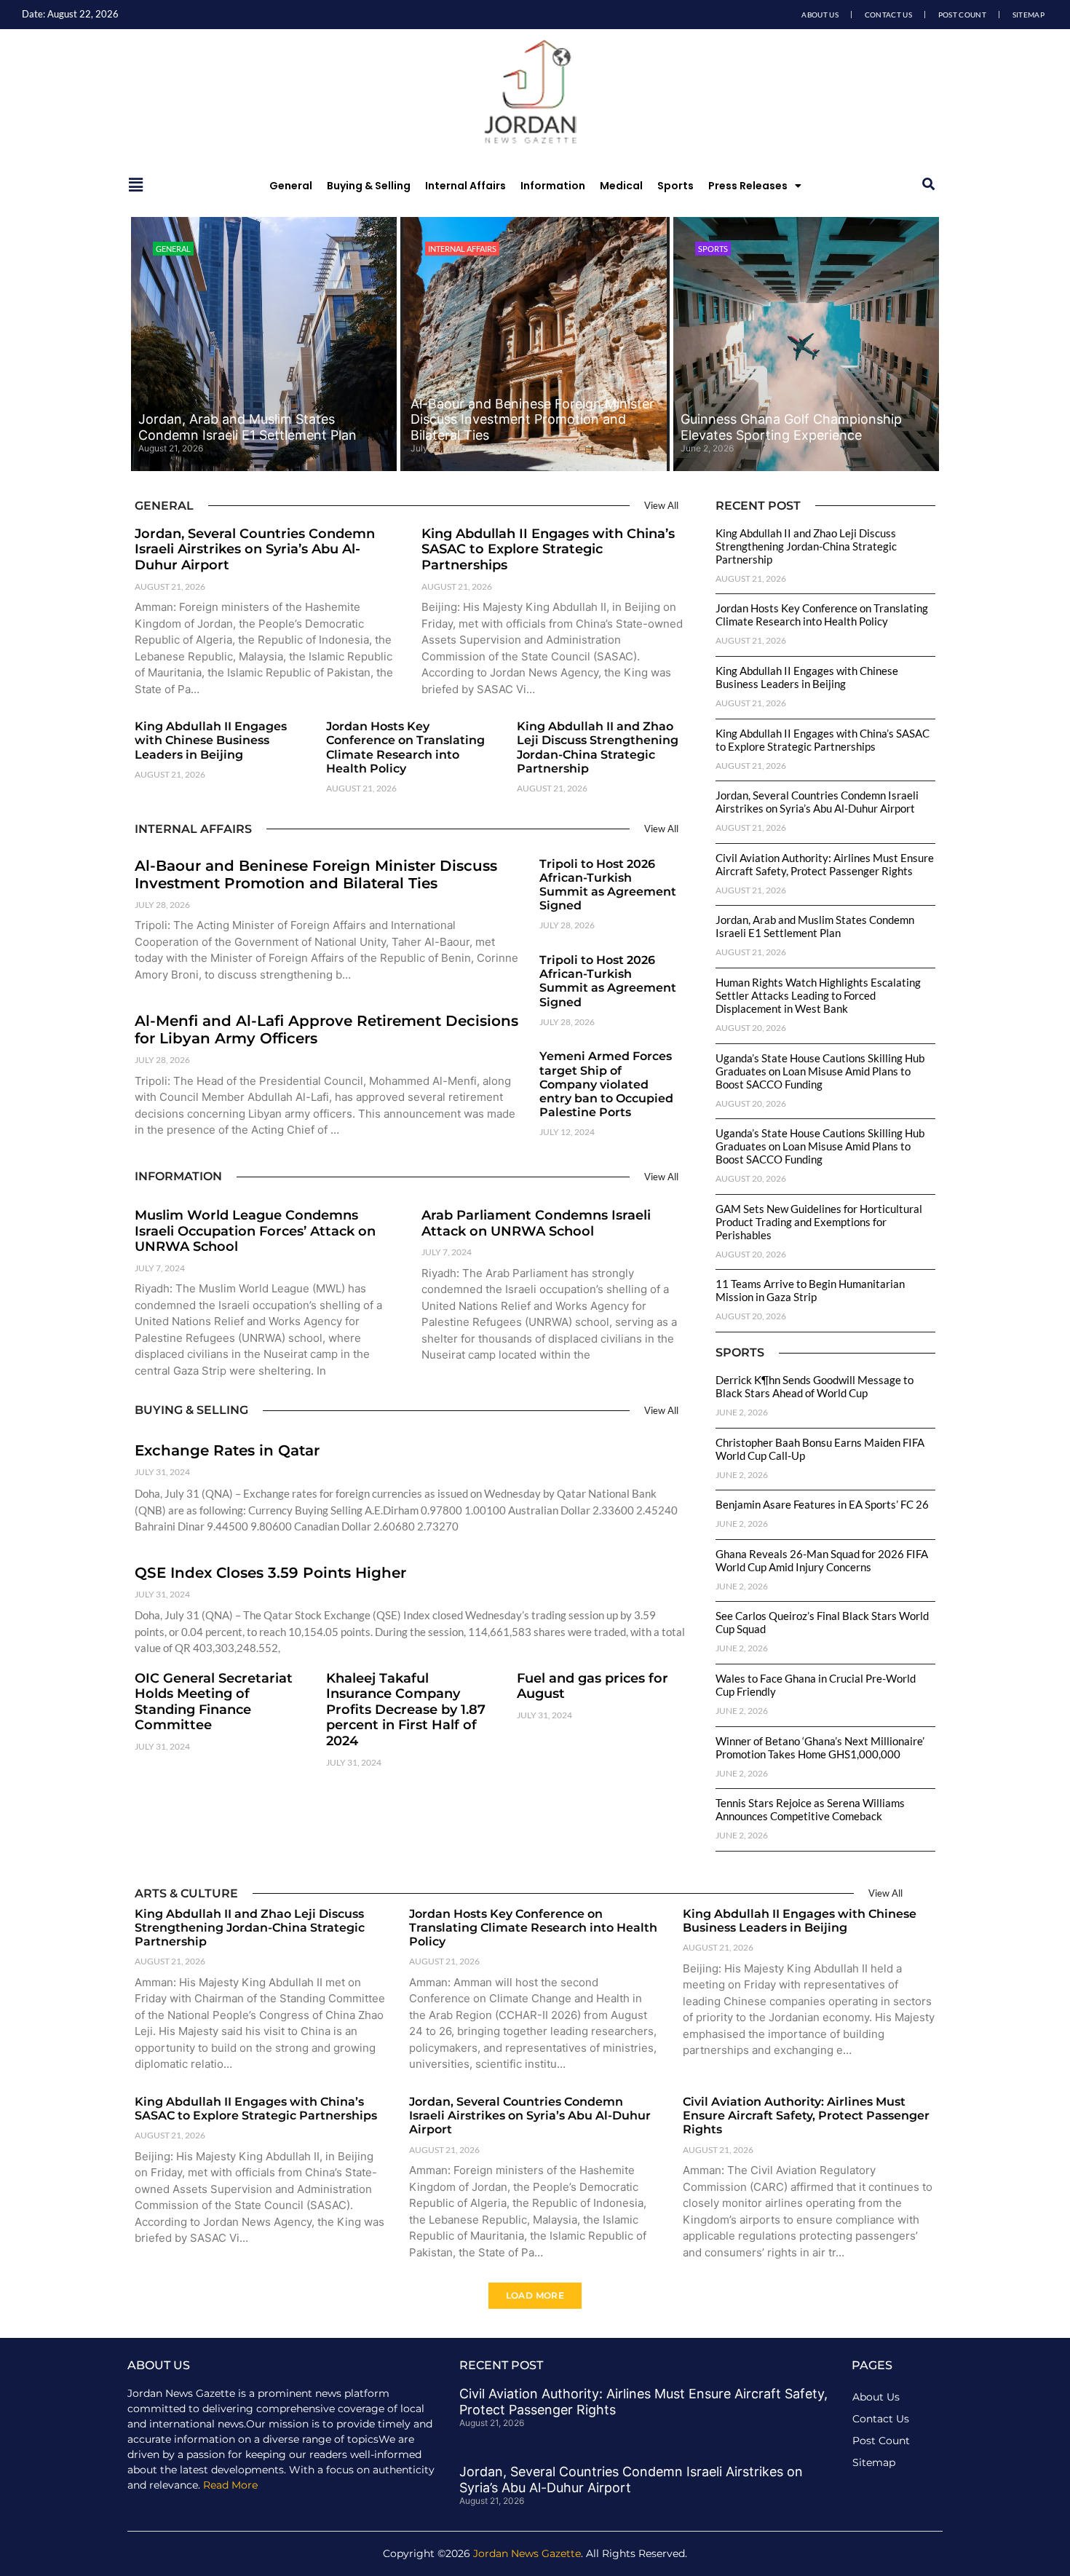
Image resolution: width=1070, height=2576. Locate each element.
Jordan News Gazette (527, 2553)
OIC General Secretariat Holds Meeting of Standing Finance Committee (214, 1702)
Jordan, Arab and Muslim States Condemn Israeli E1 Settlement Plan (247, 427)
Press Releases (748, 186)
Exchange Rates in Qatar (227, 1450)
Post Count (962, 15)
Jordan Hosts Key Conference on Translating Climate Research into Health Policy (405, 747)
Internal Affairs (465, 186)
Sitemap (1029, 15)
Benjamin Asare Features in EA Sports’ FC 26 (822, 1504)
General (291, 186)
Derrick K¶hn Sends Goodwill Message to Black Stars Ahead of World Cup (815, 1386)
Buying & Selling (369, 186)
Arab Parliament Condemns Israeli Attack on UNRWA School (536, 1223)
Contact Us (888, 15)
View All (661, 505)
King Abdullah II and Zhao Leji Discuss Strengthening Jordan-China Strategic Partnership (598, 747)
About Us (820, 15)
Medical (621, 186)
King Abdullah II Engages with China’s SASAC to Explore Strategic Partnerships (548, 549)
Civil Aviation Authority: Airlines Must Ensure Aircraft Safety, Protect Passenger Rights (825, 864)
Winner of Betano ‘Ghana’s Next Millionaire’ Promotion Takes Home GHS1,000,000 (820, 1747)
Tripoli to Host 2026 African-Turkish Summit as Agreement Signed (608, 885)
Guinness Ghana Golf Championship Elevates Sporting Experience (791, 427)
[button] (928, 185)
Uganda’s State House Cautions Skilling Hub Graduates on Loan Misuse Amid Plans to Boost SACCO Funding (820, 1071)
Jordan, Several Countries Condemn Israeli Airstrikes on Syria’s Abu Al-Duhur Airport (255, 549)
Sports (675, 186)
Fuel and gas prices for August (593, 1686)
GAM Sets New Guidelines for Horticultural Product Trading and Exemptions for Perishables (819, 1222)
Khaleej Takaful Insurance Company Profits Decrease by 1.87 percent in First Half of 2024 (406, 1710)
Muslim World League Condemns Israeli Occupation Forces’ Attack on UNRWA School (255, 1231)
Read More (230, 2485)
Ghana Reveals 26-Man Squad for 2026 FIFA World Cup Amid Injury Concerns (822, 1560)
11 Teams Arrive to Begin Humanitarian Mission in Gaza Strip (810, 1290)
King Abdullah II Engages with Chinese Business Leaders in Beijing (211, 740)
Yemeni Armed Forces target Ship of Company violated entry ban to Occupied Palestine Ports (606, 1084)
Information (553, 186)
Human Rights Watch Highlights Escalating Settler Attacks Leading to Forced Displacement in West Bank (818, 995)
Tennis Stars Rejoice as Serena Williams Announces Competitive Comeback (810, 1809)
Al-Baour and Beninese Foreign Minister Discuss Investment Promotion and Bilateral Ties (532, 419)
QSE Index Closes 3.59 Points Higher (270, 1573)
